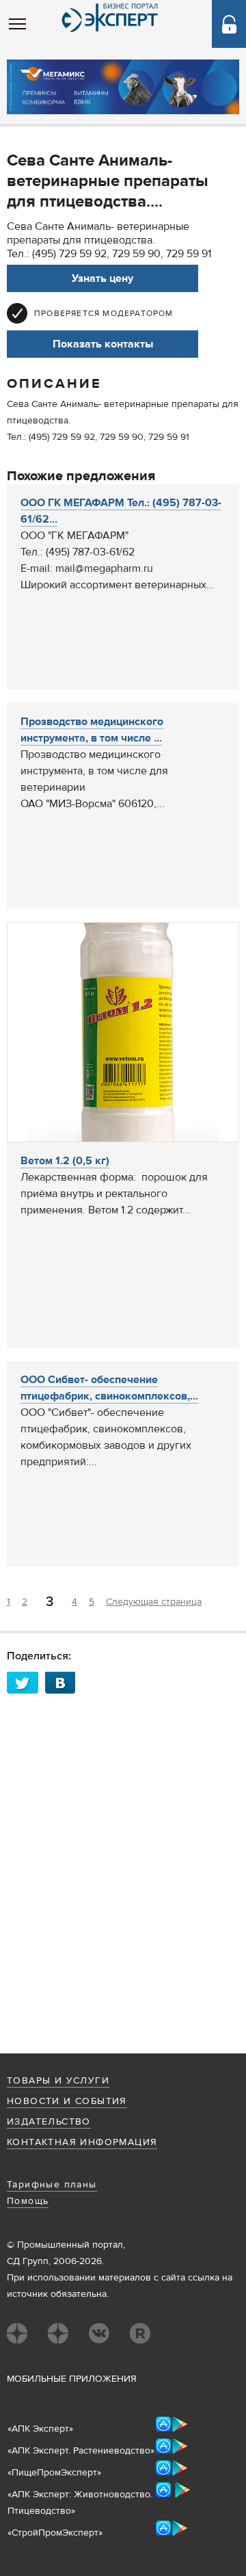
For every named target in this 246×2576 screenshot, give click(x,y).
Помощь (28, 2201)
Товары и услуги (58, 2081)
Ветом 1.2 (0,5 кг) (65, 1161)
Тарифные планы (52, 2185)
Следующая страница (154, 1602)
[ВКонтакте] (64, 1682)
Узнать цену (102, 278)
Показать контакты (103, 344)
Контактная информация (82, 2142)
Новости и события (67, 2101)
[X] (26, 1682)
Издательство (49, 2122)
